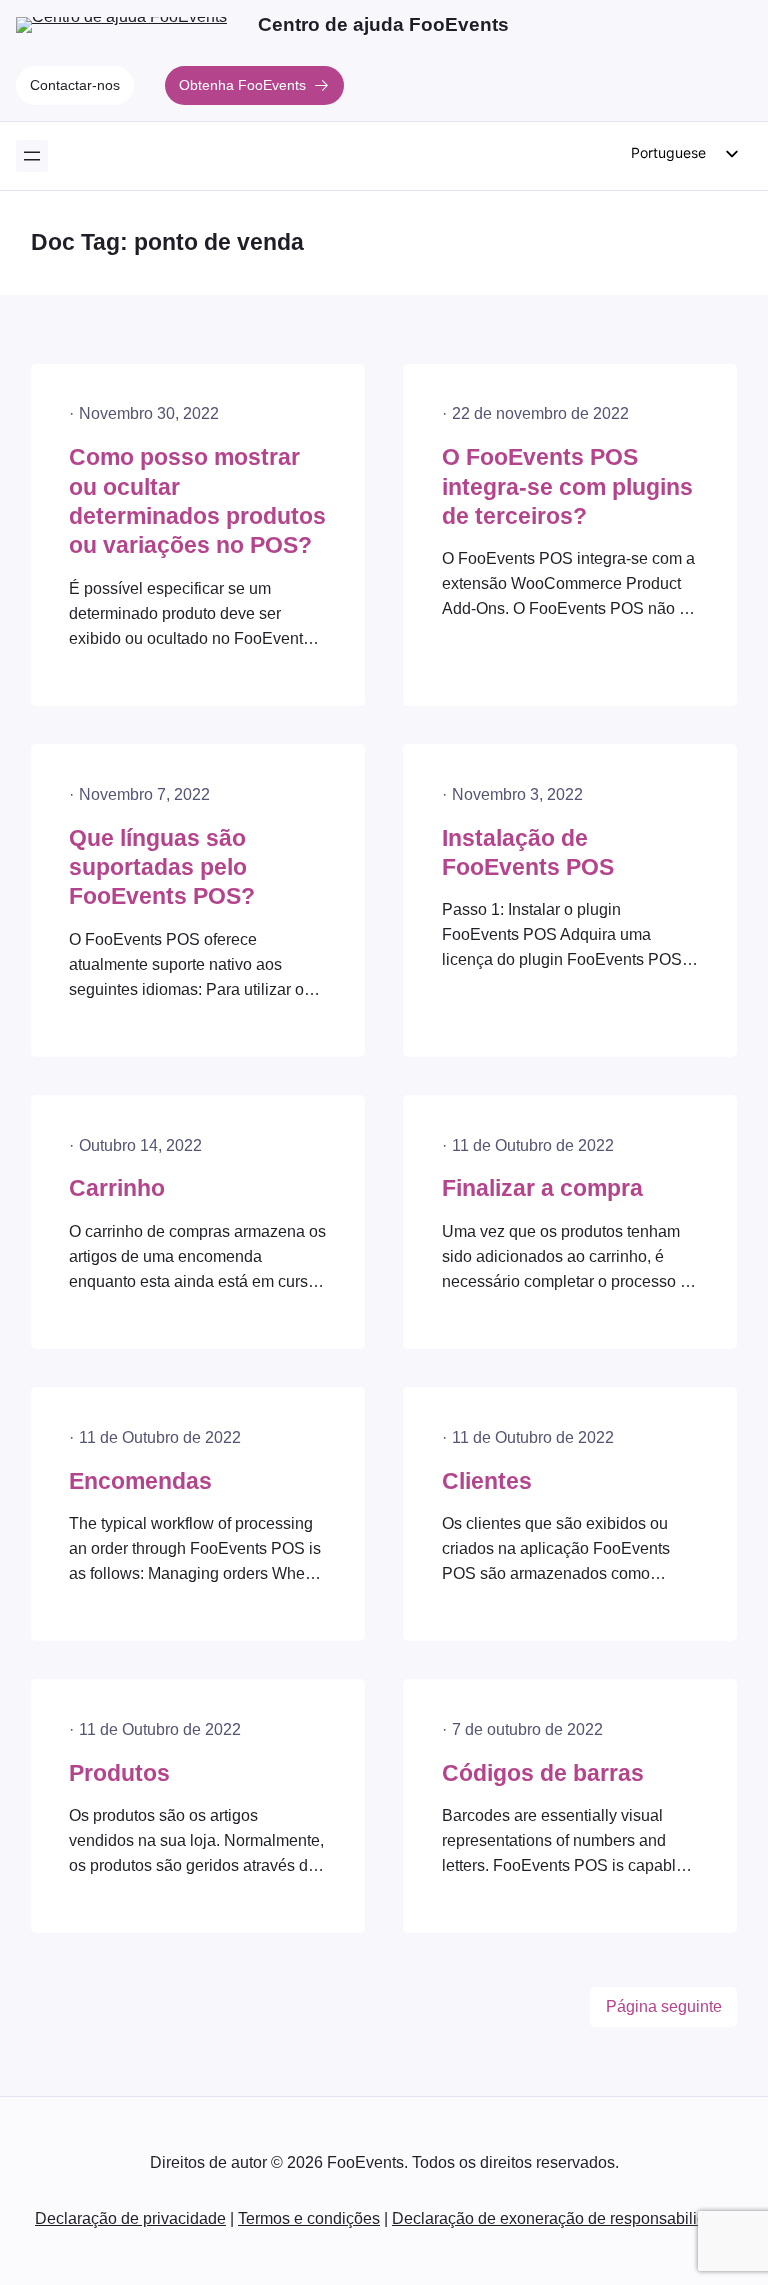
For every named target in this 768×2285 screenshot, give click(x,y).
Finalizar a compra (542, 1188)
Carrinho (117, 1188)
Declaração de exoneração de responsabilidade (562, 2218)
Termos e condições (309, 2218)
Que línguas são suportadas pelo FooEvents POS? (162, 868)
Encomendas (140, 1481)
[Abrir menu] (32, 156)
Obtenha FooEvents (242, 85)
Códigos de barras (543, 1773)
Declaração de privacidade (130, 2218)
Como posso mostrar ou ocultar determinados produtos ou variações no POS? (197, 501)
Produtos (119, 1773)
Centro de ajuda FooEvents (383, 24)
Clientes (487, 1481)
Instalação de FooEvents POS (528, 853)
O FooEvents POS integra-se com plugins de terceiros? (567, 487)
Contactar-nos (75, 85)
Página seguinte (664, 2006)
